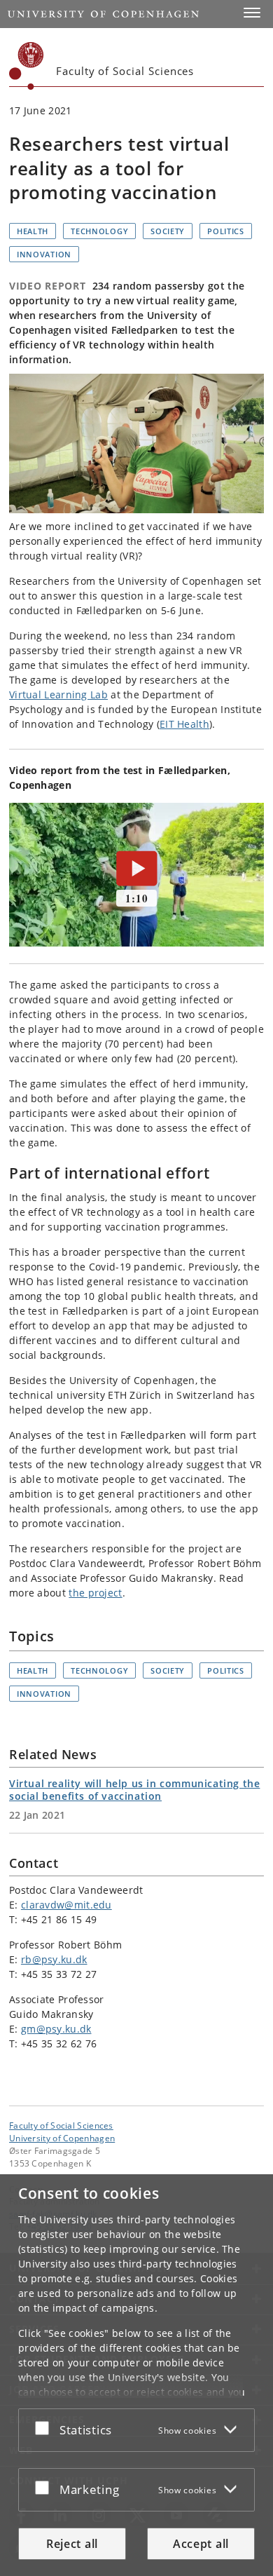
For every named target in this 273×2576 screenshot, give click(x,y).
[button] (252, 13)
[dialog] (136, 2375)
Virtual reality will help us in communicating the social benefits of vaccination (134, 1790)
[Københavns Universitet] (27, 66)
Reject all (72, 2544)
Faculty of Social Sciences (61, 2125)
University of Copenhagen (62, 2138)
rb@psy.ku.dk (54, 1959)
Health (33, 231)
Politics (226, 231)
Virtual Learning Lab (58, 694)
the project (95, 1593)
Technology (99, 231)
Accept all (201, 2544)
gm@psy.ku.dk (56, 2029)
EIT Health (184, 724)
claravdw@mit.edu (66, 1905)
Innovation (44, 254)
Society (168, 231)
